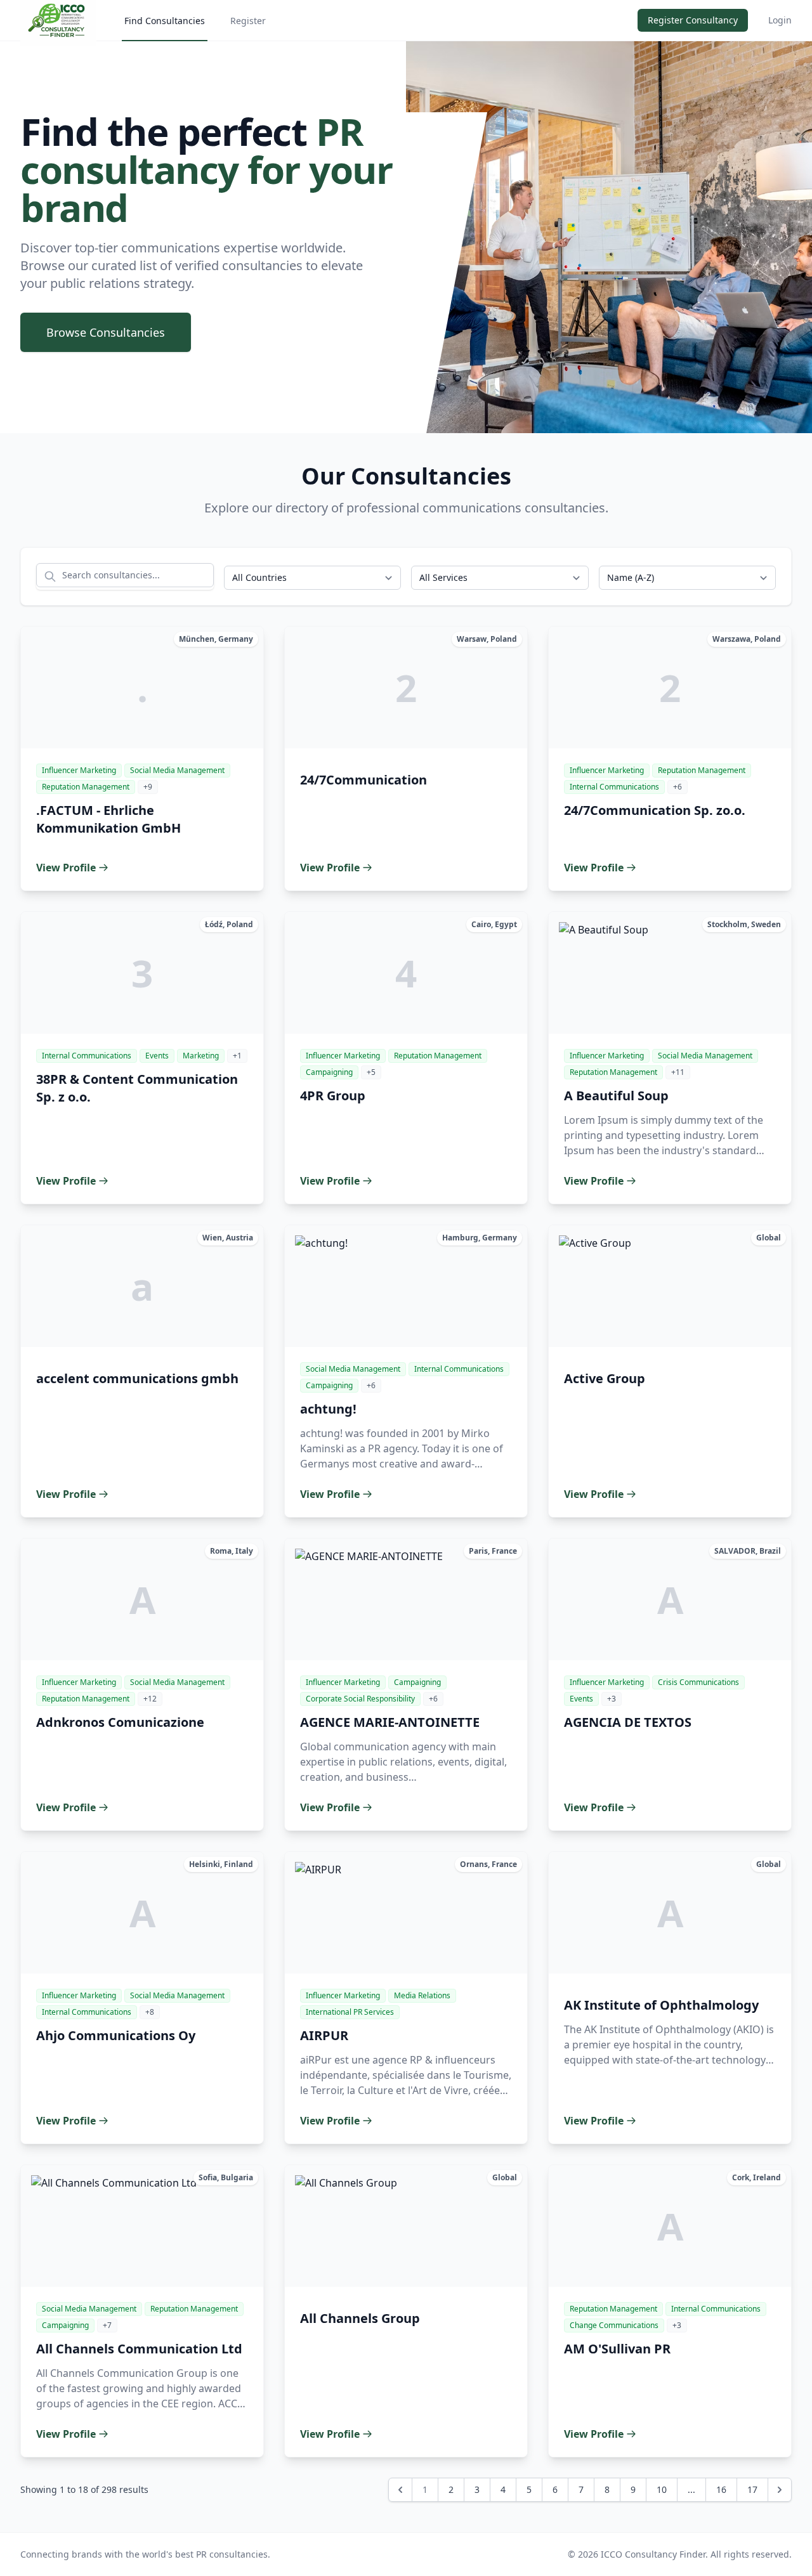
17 (752, 2489)
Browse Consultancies (106, 332)
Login (780, 20)
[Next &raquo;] (780, 2490)
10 (662, 2489)
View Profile (66, 868)
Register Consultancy (693, 20)
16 (721, 2489)
